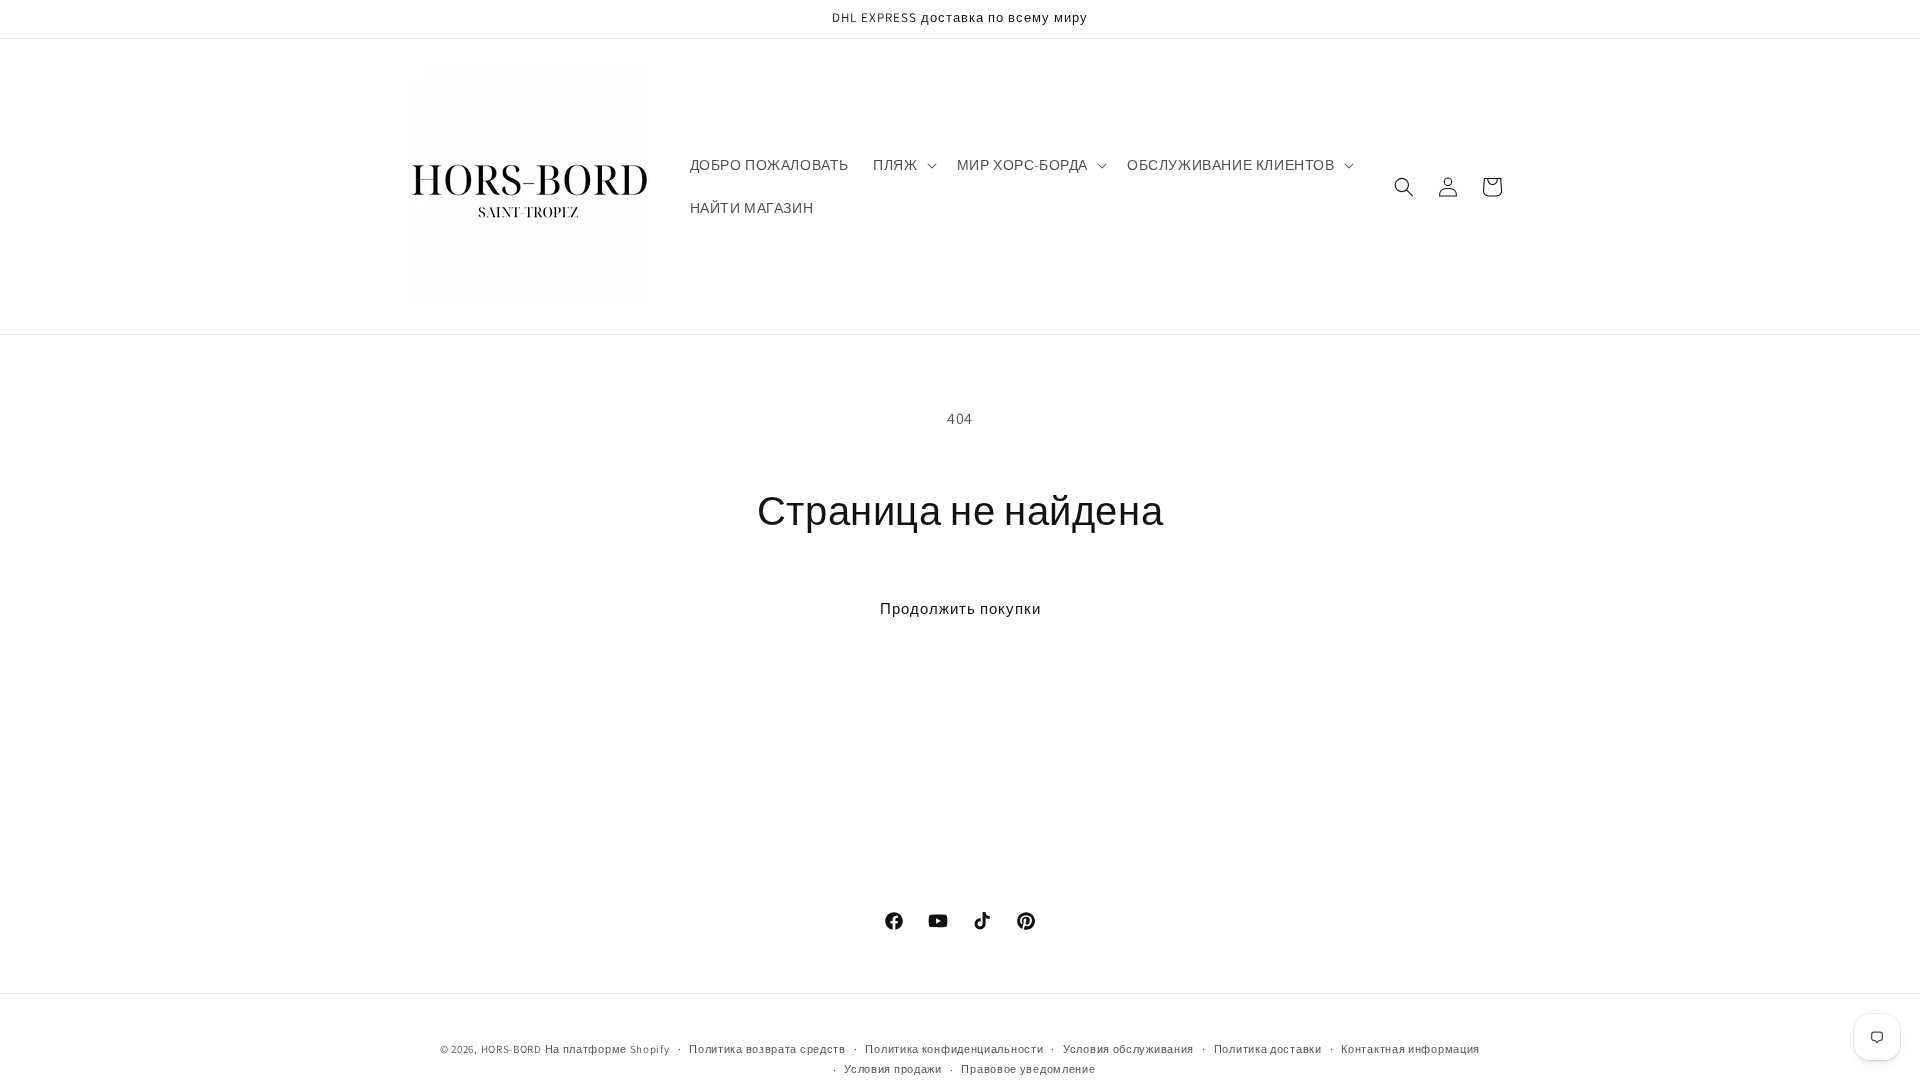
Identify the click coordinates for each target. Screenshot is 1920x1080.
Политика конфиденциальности (954, 1049)
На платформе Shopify (607, 1049)
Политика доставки (1268, 1049)
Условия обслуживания (1128, 1049)
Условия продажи (893, 1069)
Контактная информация (1410, 1049)
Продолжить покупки (960, 608)
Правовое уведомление (1028, 1069)
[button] (902, 165)
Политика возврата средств (767, 1049)
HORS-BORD (511, 1049)
